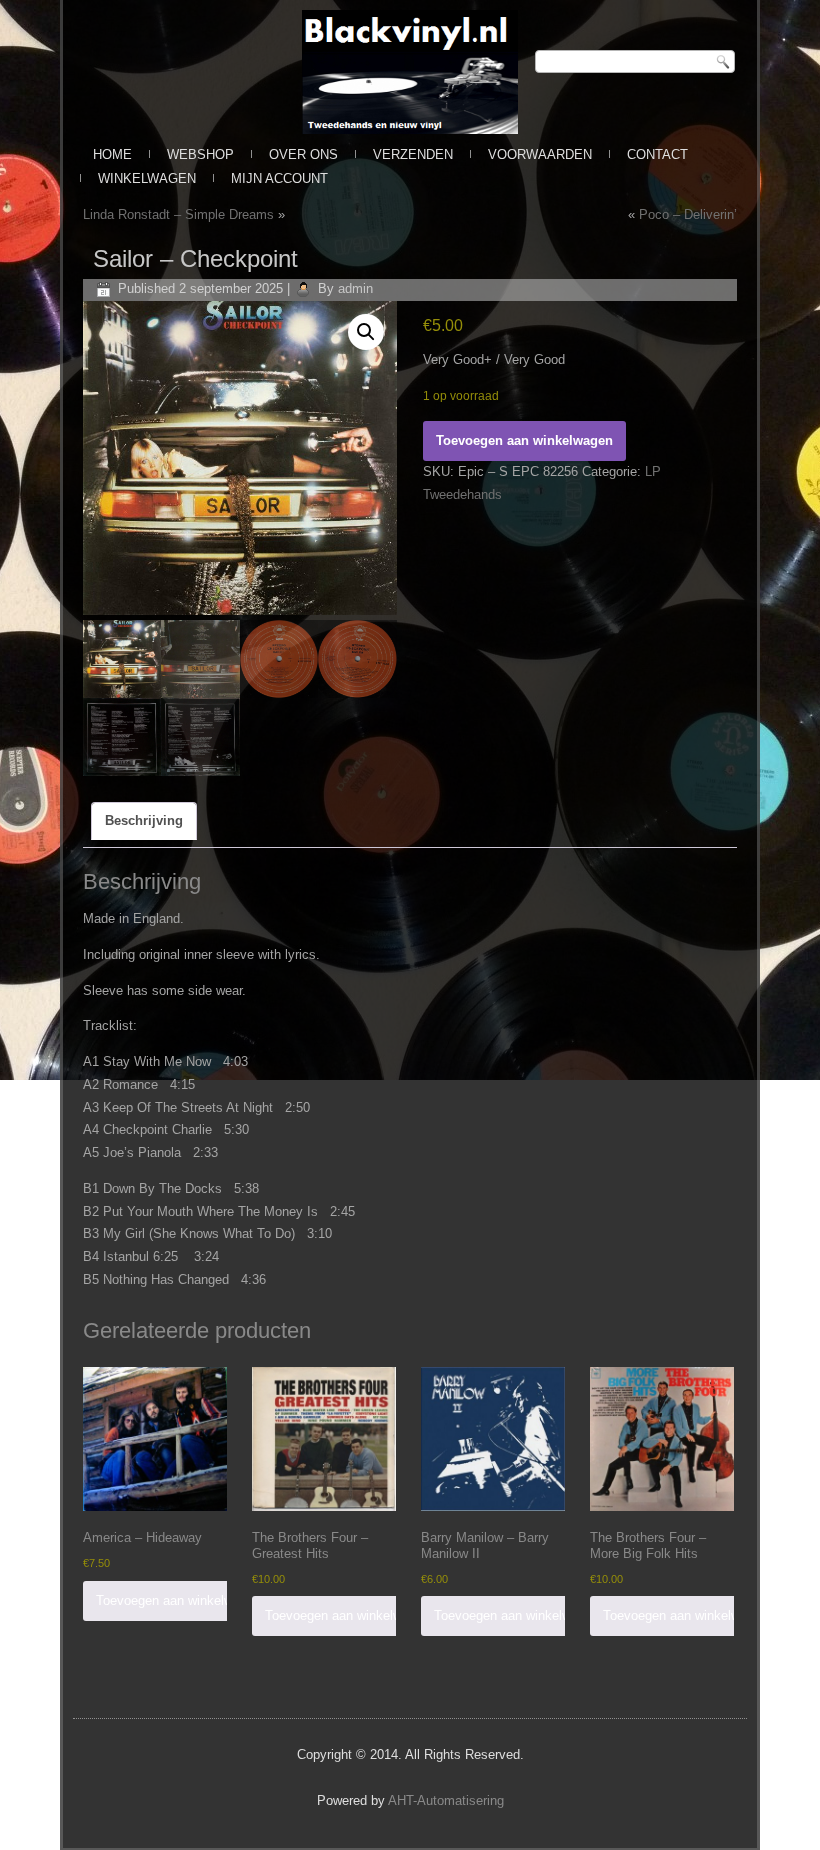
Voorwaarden (540, 154)
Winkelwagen (147, 178)
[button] (366, 332)
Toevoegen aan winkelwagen (524, 440)
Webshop (200, 154)
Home (112, 154)
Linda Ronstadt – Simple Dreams (178, 214)
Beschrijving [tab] (144, 820)
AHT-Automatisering (446, 1800)
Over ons (303, 154)
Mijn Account (279, 178)
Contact (657, 154)
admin (355, 288)
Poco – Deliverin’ (688, 214)
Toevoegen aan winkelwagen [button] (178, 1600)
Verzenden (413, 154)
